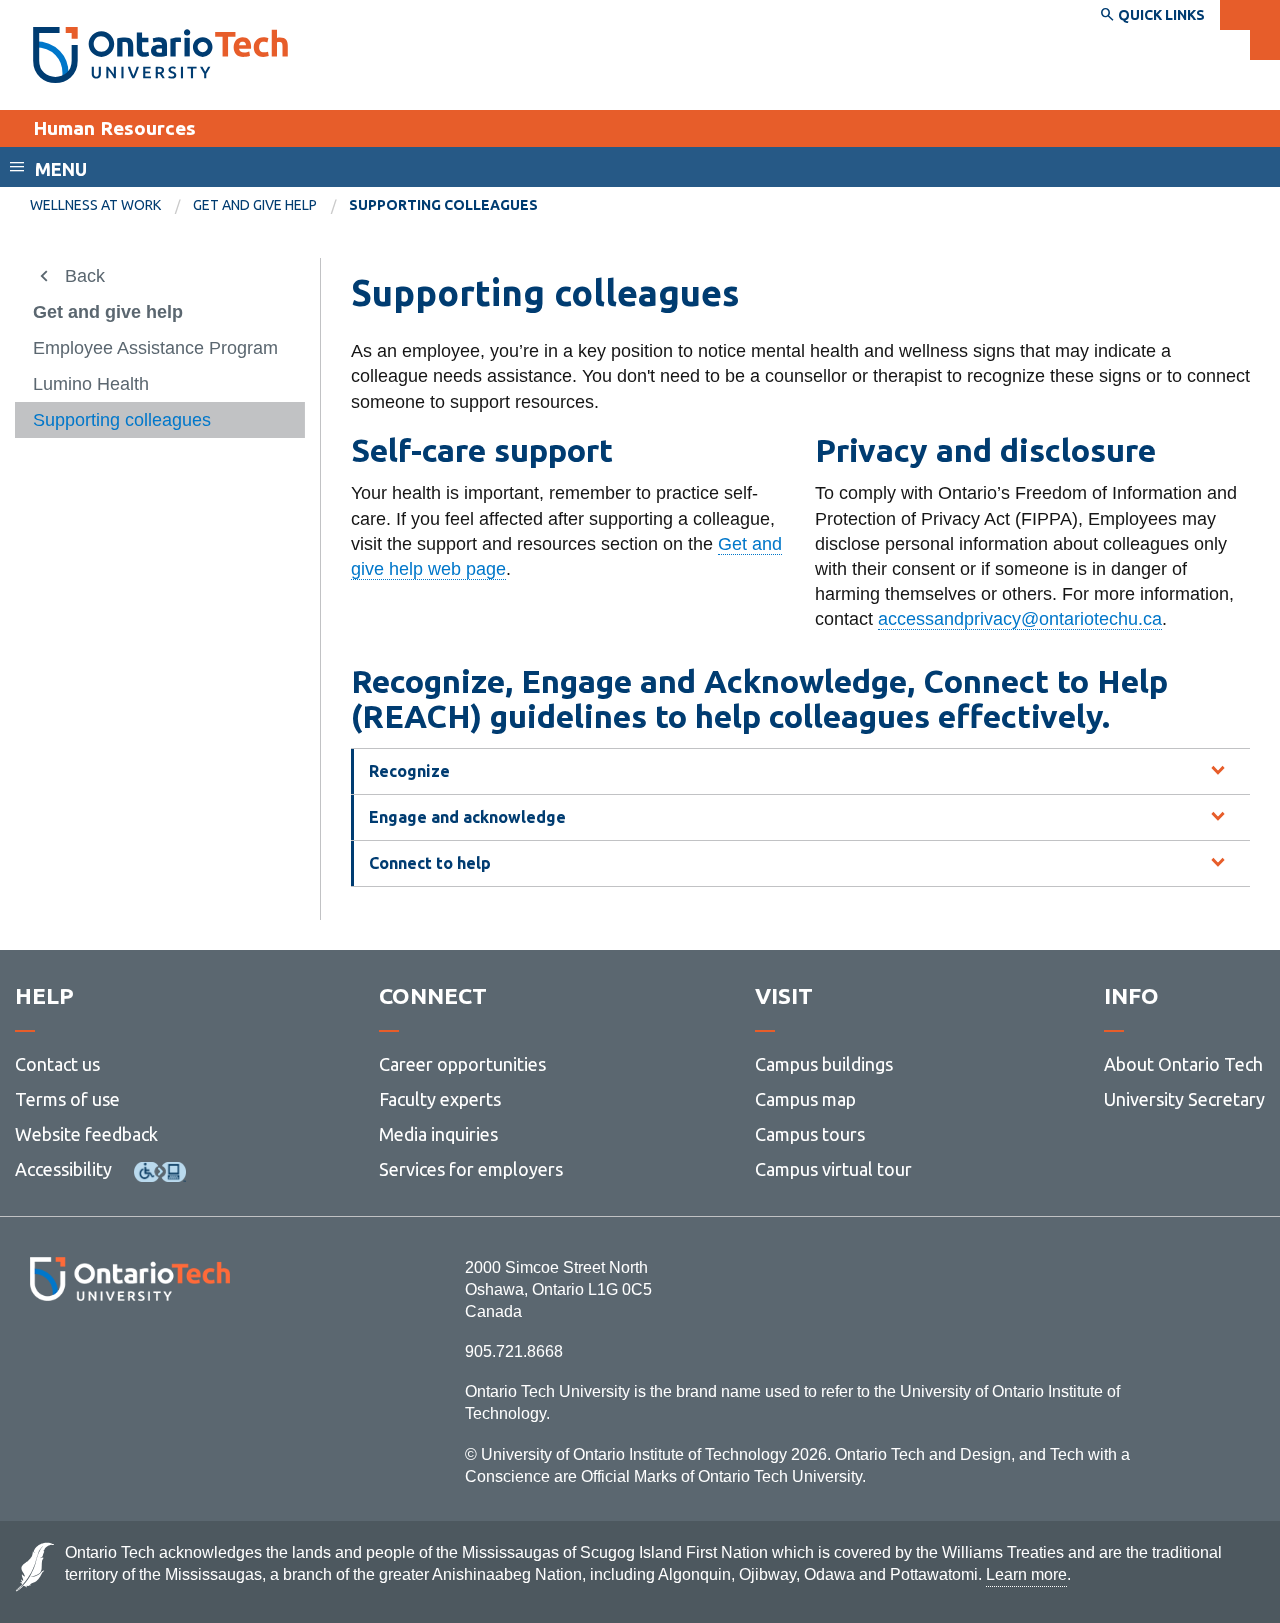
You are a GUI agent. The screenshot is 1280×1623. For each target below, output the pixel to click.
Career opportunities (462, 1064)
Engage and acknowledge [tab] (467, 817)
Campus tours (810, 1134)
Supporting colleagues (122, 420)
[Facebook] (40, 1355)
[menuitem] (111, 206)
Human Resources (114, 128)
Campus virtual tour (833, 1169)
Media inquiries (438, 1134)
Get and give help (255, 205)
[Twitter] (85, 1355)
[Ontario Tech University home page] (160, 55)
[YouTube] (219, 1355)
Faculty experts (440, 1099)
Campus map (805, 1099)
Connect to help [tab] (430, 863)
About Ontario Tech (1183, 1064)
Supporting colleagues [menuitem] (443, 205)
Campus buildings (824, 1064)
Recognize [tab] (409, 771)
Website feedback (86, 1134)
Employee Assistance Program (155, 348)
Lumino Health (91, 384)
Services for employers (471, 1169)
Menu (61, 169)
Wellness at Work (95, 205)
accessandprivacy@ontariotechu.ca (1020, 619)
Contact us (57, 1064)
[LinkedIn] (174, 1355)
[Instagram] (129, 1355)
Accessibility (63, 1169)
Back (85, 276)
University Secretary (1184, 1099)
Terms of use (67, 1099)
